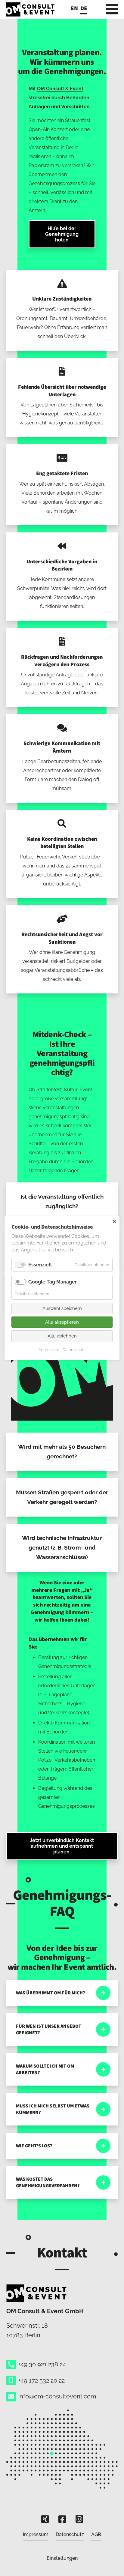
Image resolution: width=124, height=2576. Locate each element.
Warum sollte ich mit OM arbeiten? (45, 2069)
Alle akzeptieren (62, 1322)
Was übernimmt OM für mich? (51, 1993)
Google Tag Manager (53, 1282)
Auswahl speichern (62, 1308)
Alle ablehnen (62, 1336)
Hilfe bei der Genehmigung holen (62, 234)
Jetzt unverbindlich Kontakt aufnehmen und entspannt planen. (62, 1846)
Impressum (36, 2534)
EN (74, 8)
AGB (96, 2534)
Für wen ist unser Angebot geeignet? (49, 2029)
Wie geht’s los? (34, 2146)
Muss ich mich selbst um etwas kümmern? (53, 2109)
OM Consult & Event (60, 89)
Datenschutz (70, 2534)
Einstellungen (62, 2558)
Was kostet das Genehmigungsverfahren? (48, 2182)
